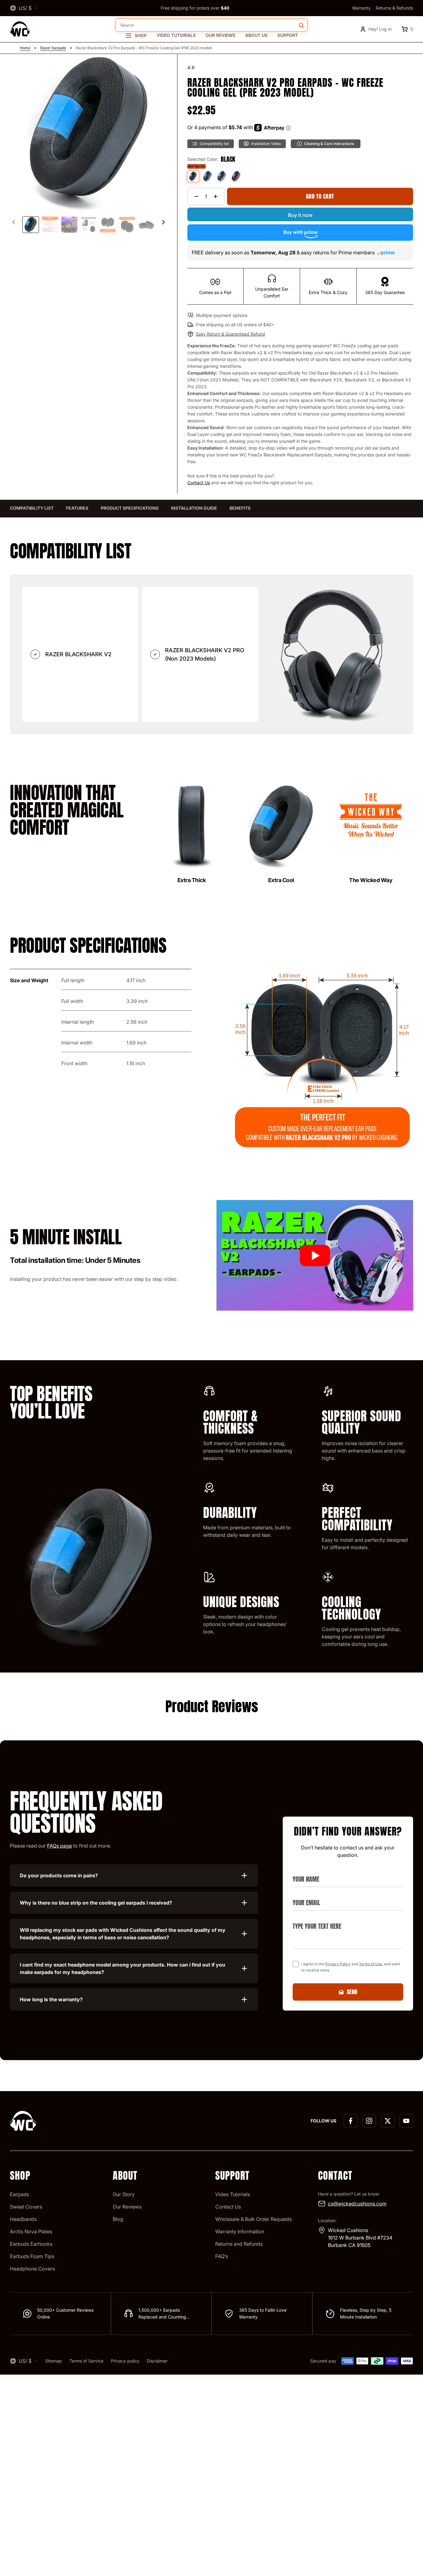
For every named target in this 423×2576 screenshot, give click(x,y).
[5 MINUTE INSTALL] (315, 1255)
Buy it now (300, 215)
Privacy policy (125, 2361)
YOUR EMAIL (304, 1895)
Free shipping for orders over (195, 8)
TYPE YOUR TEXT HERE (314, 1919)
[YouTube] (406, 2121)
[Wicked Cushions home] (20, 29)
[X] (388, 2121)
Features (77, 508)
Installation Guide (194, 508)
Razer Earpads (53, 48)
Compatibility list (32, 508)
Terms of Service (86, 2361)
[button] (164, 222)
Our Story (124, 2194)
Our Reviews (220, 35)
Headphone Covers (32, 2269)
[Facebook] (351, 2121)
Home (25, 48)
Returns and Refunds (239, 2244)
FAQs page (59, 1846)
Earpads (20, 2194)
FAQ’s (222, 2256)
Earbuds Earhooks (31, 2244)
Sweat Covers (26, 2207)
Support (288, 35)
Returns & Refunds (394, 8)
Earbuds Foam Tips (32, 2256)
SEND (352, 1992)
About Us (256, 35)
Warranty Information (240, 2231)
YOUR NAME (304, 1872)
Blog (118, 2219)
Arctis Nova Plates (31, 2231)
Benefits (240, 508)
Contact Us (199, 483)
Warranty (361, 8)
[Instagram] (369, 2121)
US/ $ (25, 8)
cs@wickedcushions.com (357, 2204)
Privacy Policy (338, 1964)
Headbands (23, 2219)
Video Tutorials (176, 35)
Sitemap (54, 2361)
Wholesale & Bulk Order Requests (253, 2219)
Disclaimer (157, 2361)
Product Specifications (130, 508)
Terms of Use (371, 1964)
